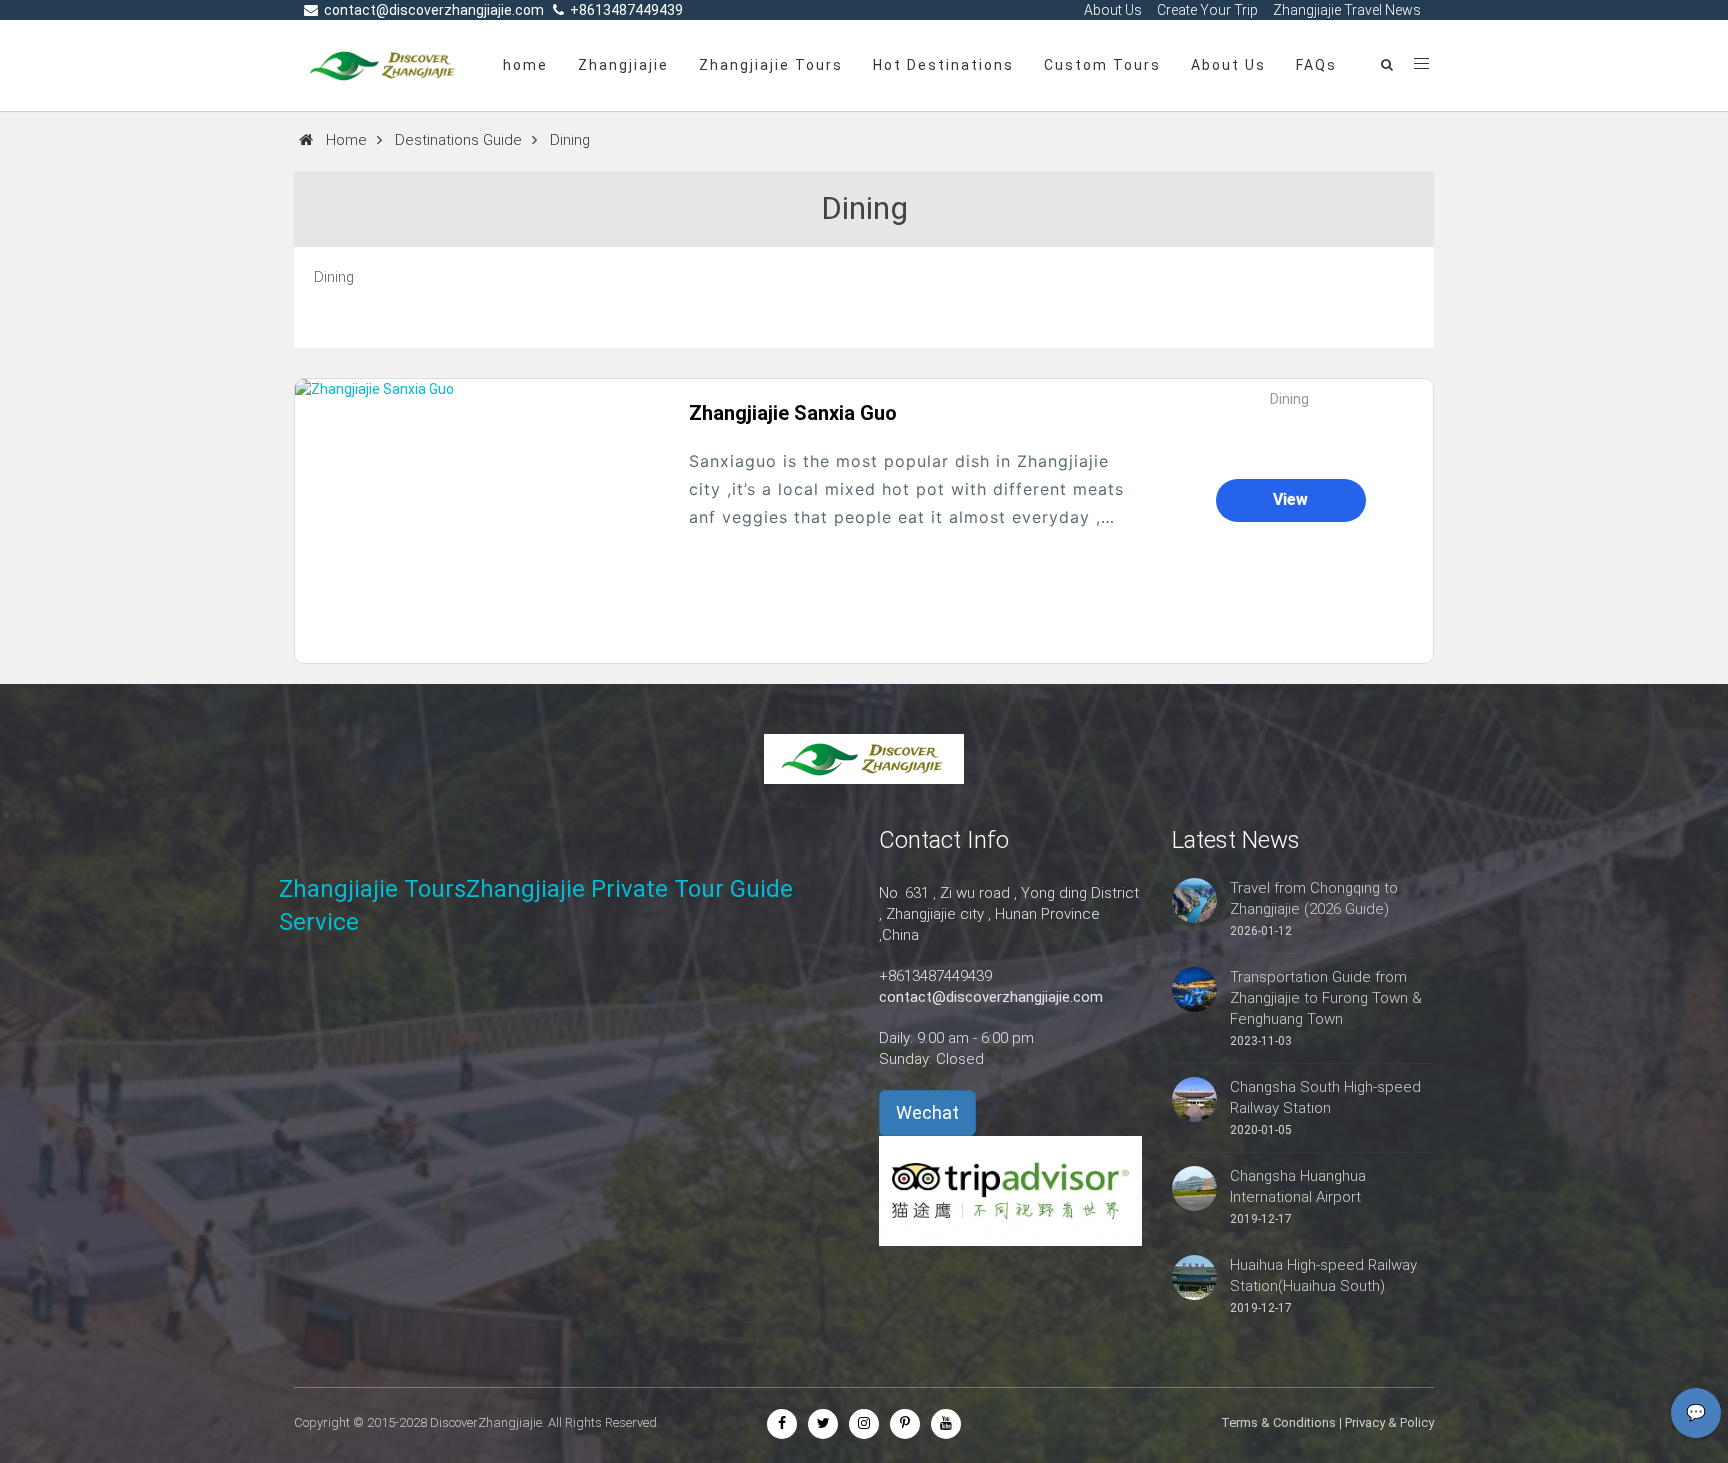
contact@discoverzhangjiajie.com (991, 997)
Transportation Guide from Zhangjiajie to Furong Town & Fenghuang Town (1326, 998)
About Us (1228, 65)
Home (346, 140)
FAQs (1316, 65)
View (1290, 499)
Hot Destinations (943, 65)
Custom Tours (1102, 65)
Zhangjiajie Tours (771, 65)
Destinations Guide (458, 140)
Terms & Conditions (1278, 1422)
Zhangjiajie (623, 65)
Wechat (927, 1112)
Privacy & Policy (1389, 1422)
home (525, 65)
